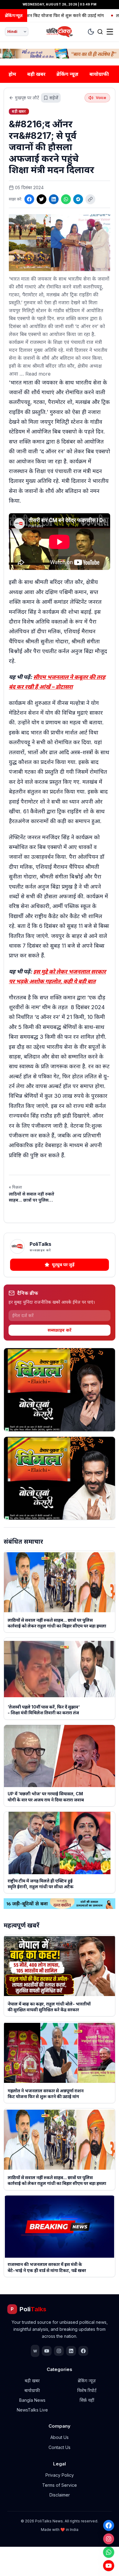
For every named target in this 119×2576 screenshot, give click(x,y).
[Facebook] (109, 2525)
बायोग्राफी (99, 74)
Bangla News (32, 2400)
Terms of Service (60, 2485)
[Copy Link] (90, 199)
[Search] (100, 32)
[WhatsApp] (109, 2552)
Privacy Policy (60, 2475)
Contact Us (60, 2447)
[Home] (60, 32)
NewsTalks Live (32, 2410)
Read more (38, 374)
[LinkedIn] (54, 199)
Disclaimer (60, 2495)
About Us (60, 2437)
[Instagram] (109, 2539)
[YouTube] (109, 2566)
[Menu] (110, 32)
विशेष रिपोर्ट (87, 2390)
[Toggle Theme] (91, 32)
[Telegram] (78, 199)
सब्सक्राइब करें (60, 1330)
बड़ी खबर (36, 74)
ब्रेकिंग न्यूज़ (67, 74)
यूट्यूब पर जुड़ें (63, 1265)
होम (12, 74)
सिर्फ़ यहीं (87, 2400)
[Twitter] (41, 199)
